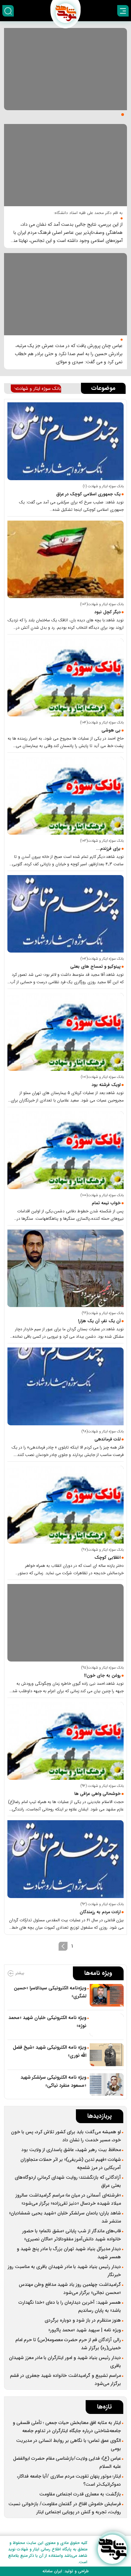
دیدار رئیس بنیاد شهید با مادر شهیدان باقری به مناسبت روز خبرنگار (64, 2271)
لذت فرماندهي (107, 1439)
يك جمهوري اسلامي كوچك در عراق (88, 494)
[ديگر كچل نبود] (65, 560)
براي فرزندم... (108, 849)
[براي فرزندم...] (65, 796)
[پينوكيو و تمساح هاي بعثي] (65, 914)
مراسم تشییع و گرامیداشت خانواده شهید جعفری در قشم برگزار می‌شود (65, 2380)
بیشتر (19, 1973)
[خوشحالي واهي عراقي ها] (65, 1741)
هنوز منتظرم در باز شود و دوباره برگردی (83, 2320)
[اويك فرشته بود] (65, 1032)
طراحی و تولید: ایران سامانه (65, 2571)
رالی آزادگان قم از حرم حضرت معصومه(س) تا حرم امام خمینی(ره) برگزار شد (68, 2344)
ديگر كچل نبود (107, 612)
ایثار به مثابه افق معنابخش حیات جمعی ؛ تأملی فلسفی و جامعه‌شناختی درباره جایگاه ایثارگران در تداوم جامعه (67, 2427)
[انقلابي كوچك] (65, 1505)
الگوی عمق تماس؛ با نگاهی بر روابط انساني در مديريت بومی (69, 2445)
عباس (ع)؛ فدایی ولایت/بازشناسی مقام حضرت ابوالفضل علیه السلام (67, 2462)
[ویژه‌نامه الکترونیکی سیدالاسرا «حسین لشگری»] (107, 1995)
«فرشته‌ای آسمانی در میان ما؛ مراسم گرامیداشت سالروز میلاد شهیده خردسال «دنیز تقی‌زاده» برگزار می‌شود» (68, 2199)
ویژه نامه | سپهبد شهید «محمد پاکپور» (85, 2330)
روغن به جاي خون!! (102, 1675)
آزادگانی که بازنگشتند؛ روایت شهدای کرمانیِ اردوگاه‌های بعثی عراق (68, 2181)
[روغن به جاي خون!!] (65, 1623)
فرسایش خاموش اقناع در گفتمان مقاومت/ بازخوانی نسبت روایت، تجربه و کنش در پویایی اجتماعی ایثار (65, 2508)
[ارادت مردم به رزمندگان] (65, 1859)
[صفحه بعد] (63, 1946)
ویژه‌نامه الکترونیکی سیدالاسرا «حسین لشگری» (50, 1992)
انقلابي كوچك (107, 1558)
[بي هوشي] (65, 677)
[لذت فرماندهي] (65, 1386)
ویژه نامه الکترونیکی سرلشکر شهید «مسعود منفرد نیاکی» (53, 2081)
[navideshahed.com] (112, 2549)
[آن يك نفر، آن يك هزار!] (65, 1268)
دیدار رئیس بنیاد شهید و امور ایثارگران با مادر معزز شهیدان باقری (65, 2362)
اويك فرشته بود (106, 1085)
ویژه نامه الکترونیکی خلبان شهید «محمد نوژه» (47, 2022)
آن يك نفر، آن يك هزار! (99, 1321)
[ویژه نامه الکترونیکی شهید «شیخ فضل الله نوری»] (107, 2055)
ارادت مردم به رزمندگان (100, 1912)
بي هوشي (111, 730)
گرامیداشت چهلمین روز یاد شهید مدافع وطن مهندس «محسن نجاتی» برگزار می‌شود (70, 2289)
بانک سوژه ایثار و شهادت (38, 389)
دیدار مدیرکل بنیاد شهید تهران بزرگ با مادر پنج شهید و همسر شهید (69, 2253)
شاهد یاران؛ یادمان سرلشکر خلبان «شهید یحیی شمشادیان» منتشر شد (65, 2217)
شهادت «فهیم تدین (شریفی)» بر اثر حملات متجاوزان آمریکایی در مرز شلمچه (71, 2164)
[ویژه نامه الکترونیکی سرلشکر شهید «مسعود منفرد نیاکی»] (107, 2085)
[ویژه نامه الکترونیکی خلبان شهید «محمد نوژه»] (107, 2025)
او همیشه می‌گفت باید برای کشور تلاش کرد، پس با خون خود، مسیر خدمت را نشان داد (66, 2136)
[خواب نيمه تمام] (65, 1150)
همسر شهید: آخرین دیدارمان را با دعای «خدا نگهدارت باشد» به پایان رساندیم (70, 2306)
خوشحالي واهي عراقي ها (97, 1794)
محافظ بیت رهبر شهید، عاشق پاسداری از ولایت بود (71, 2150)
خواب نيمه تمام (106, 1203)
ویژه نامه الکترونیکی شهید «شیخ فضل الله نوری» (50, 2051)
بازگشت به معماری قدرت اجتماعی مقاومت (80, 2494)
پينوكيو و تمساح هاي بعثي (95, 967)
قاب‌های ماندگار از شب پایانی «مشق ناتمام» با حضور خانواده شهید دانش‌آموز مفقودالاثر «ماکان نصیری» (72, 2235)
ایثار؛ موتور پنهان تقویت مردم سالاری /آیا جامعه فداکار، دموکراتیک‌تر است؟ (69, 2480)
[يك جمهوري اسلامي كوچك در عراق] (65, 441)
